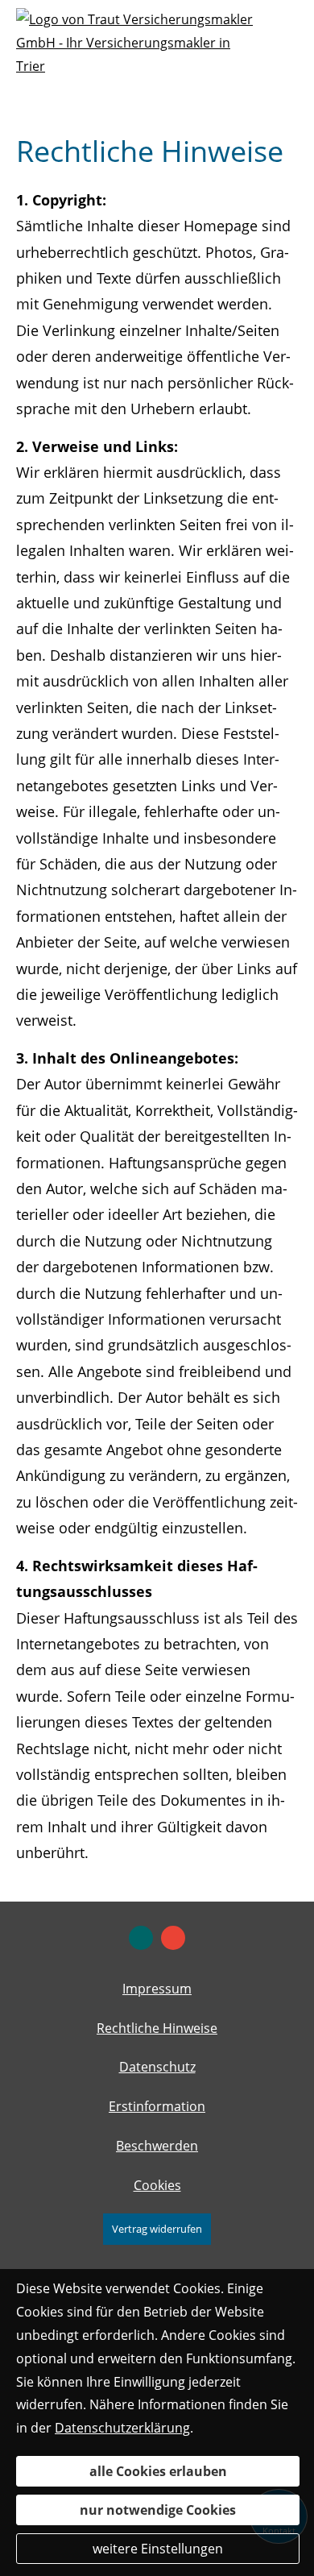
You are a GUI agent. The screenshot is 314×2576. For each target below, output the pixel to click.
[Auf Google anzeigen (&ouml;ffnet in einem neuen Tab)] (173, 1938)
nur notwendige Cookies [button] (158, 2510)
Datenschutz (157, 2067)
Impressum (157, 1989)
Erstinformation (157, 2106)
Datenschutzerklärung (122, 2428)
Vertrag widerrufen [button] (157, 2229)
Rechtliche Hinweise (157, 2028)
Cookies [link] (157, 2185)
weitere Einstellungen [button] (158, 2549)
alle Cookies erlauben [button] (158, 2471)
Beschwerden (157, 2146)
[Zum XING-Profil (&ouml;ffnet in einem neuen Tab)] (141, 1938)
